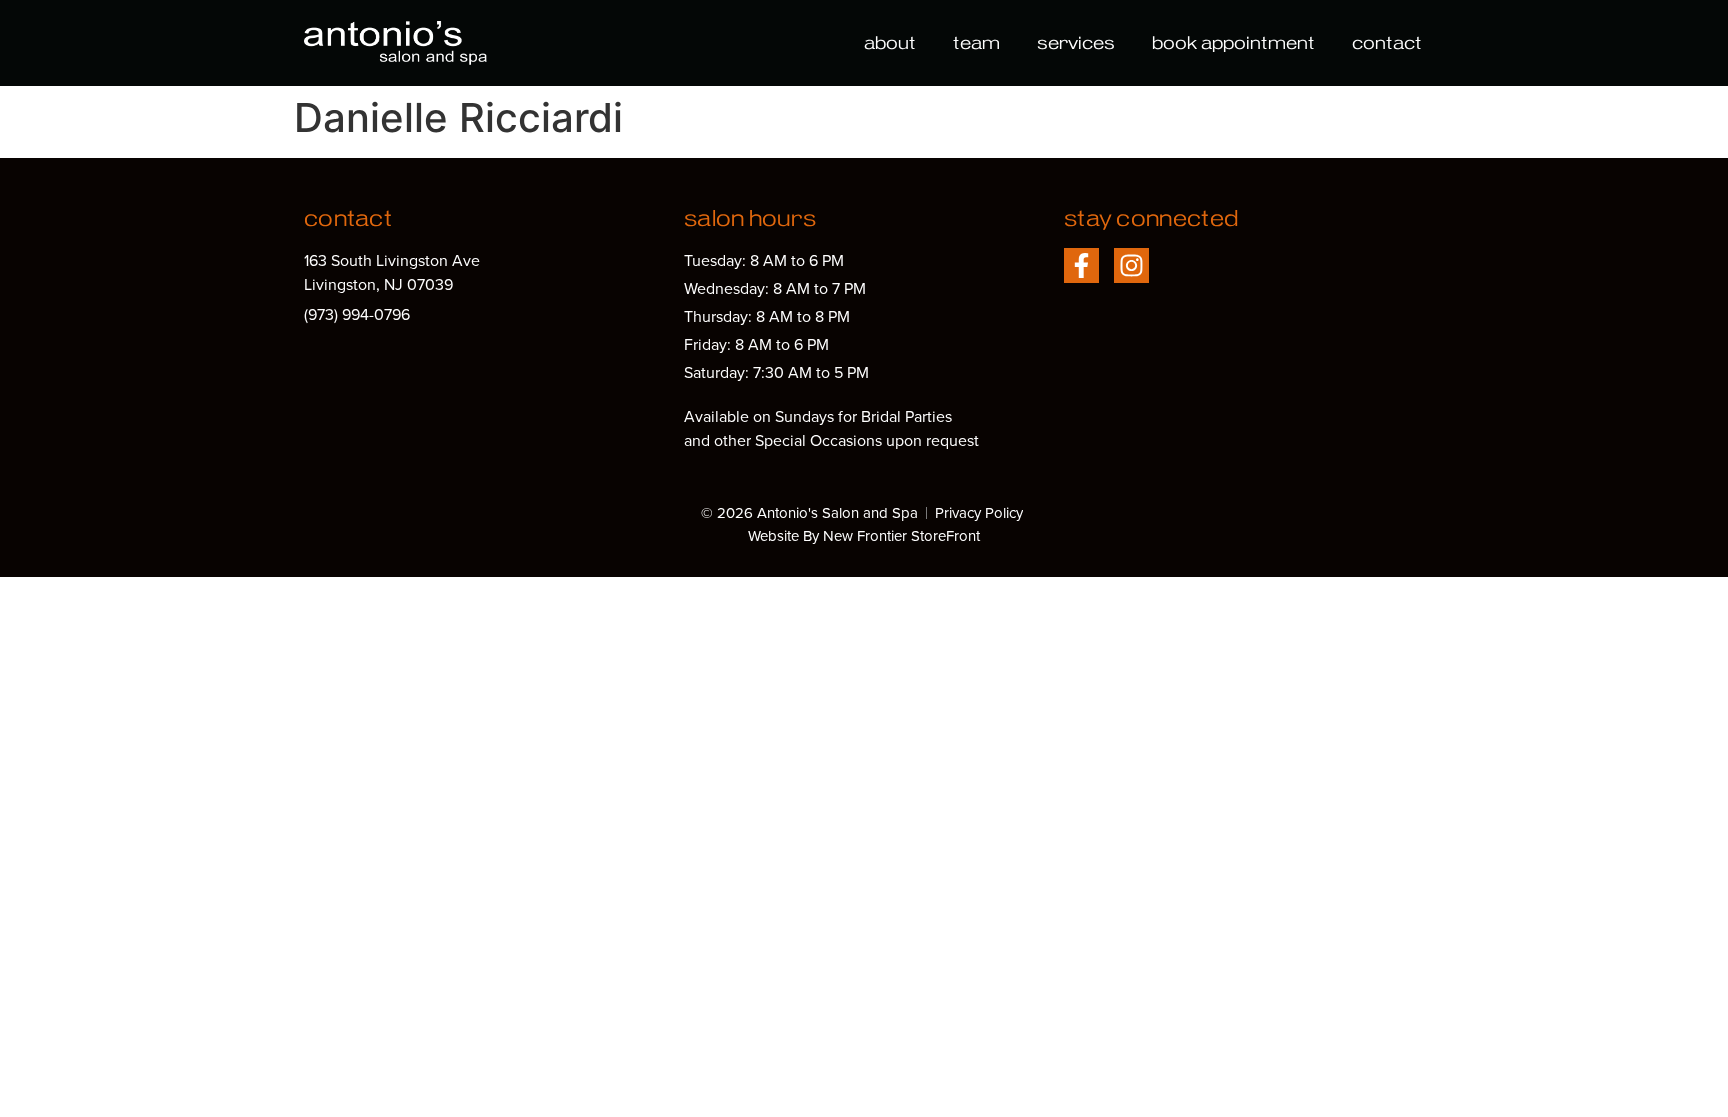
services (1076, 43)
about (890, 43)
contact (1387, 43)
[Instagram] (1131, 265)
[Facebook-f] (1081, 265)
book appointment (1233, 43)
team (976, 43)
